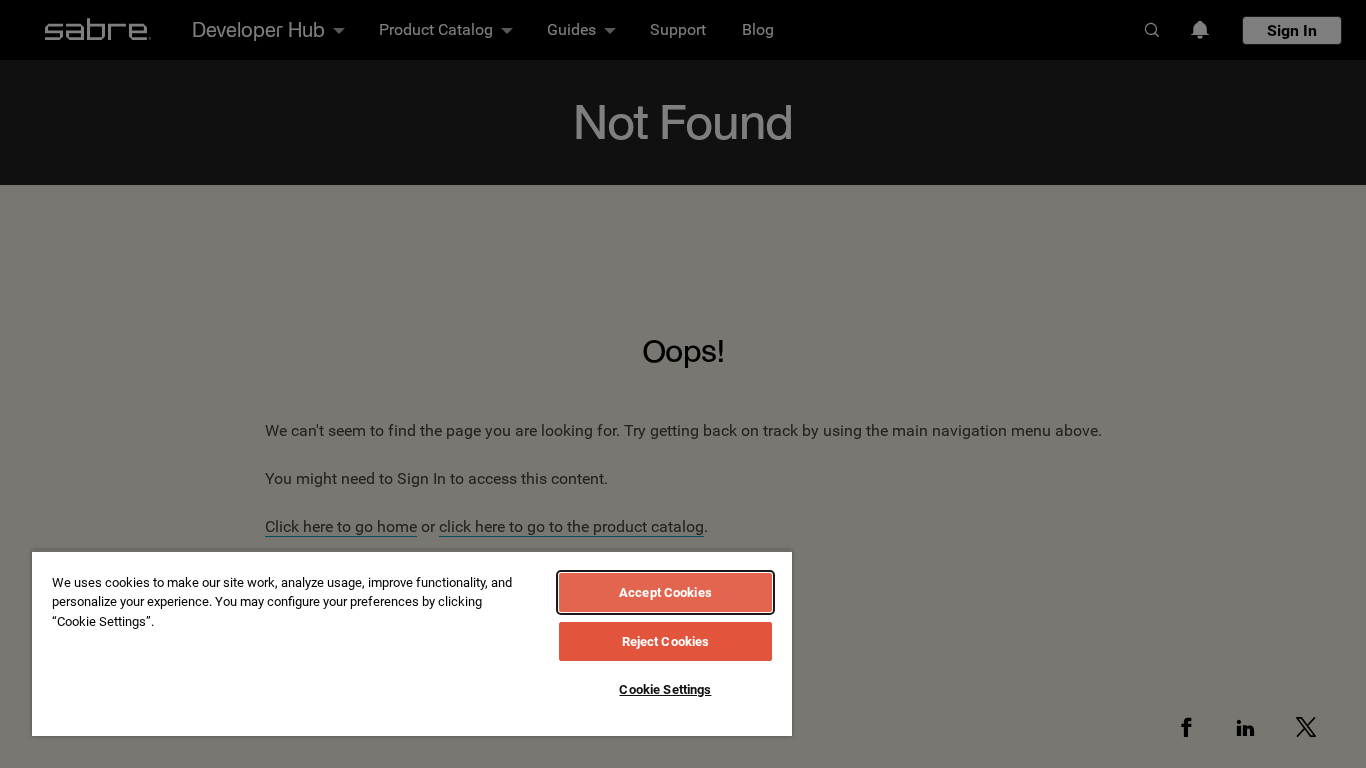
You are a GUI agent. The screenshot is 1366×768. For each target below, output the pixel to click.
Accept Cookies (665, 592)
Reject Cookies (666, 641)
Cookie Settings (665, 689)
